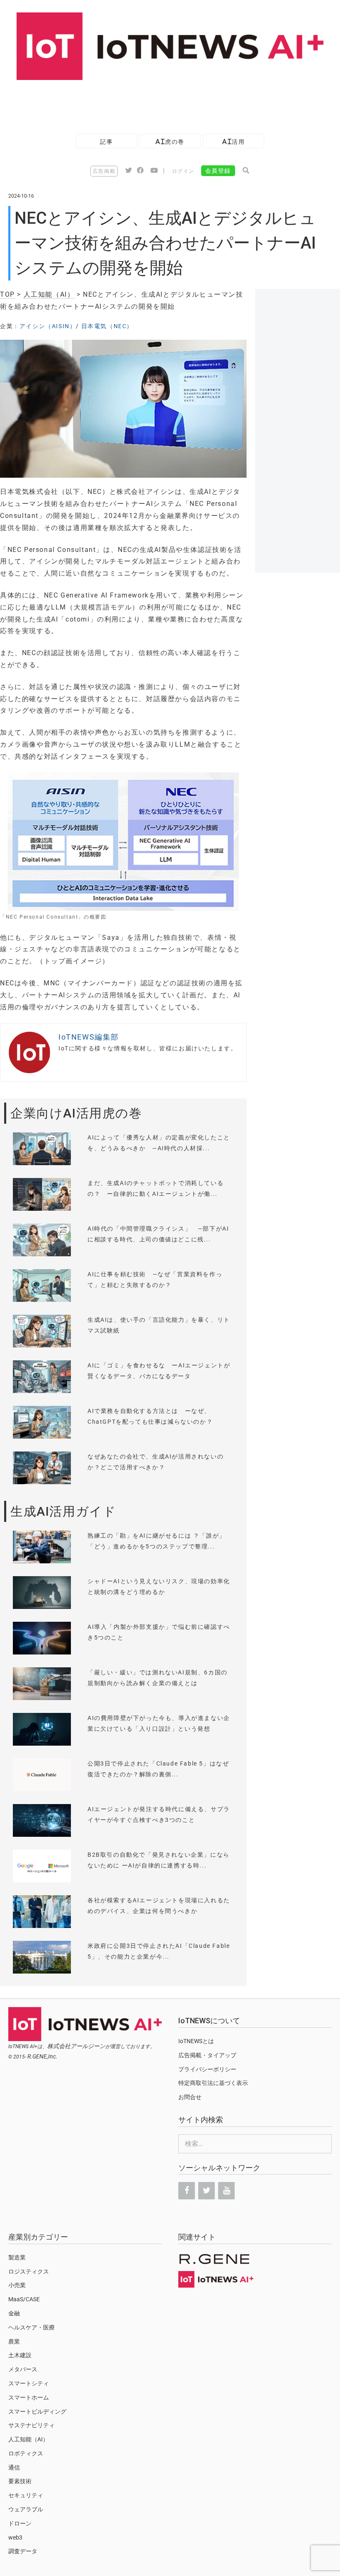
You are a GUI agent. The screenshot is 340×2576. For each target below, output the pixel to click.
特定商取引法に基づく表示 (213, 2083)
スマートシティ (29, 2383)
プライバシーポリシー (207, 2069)
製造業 (17, 2257)
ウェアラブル (26, 2509)
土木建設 (20, 2355)
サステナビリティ (32, 2425)
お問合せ (190, 2097)
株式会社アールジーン (76, 2046)
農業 (14, 2341)
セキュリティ (26, 2495)
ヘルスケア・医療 (32, 2327)
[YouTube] (226, 2191)
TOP (7, 294)
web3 (15, 2537)
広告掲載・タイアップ (207, 2055)
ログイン (183, 171)
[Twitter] (206, 2191)
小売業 (17, 2285)
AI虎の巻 (170, 141)
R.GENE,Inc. (42, 2056)
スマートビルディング (37, 2412)
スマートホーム (29, 2397)
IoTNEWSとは (196, 2041)
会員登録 (218, 171)
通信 (14, 2467)
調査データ (23, 2551)
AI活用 (233, 141)
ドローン (20, 2523)
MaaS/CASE (24, 2299)
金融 (14, 2313)
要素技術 (20, 2481)
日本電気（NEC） (107, 326)
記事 (106, 141)
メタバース (23, 2369)
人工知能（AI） (49, 294)
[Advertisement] (151, 103)
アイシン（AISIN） (48, 326)
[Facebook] (187, 2191)
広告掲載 (104, 171)
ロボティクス (26, 2453)
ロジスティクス (29, 2271)
